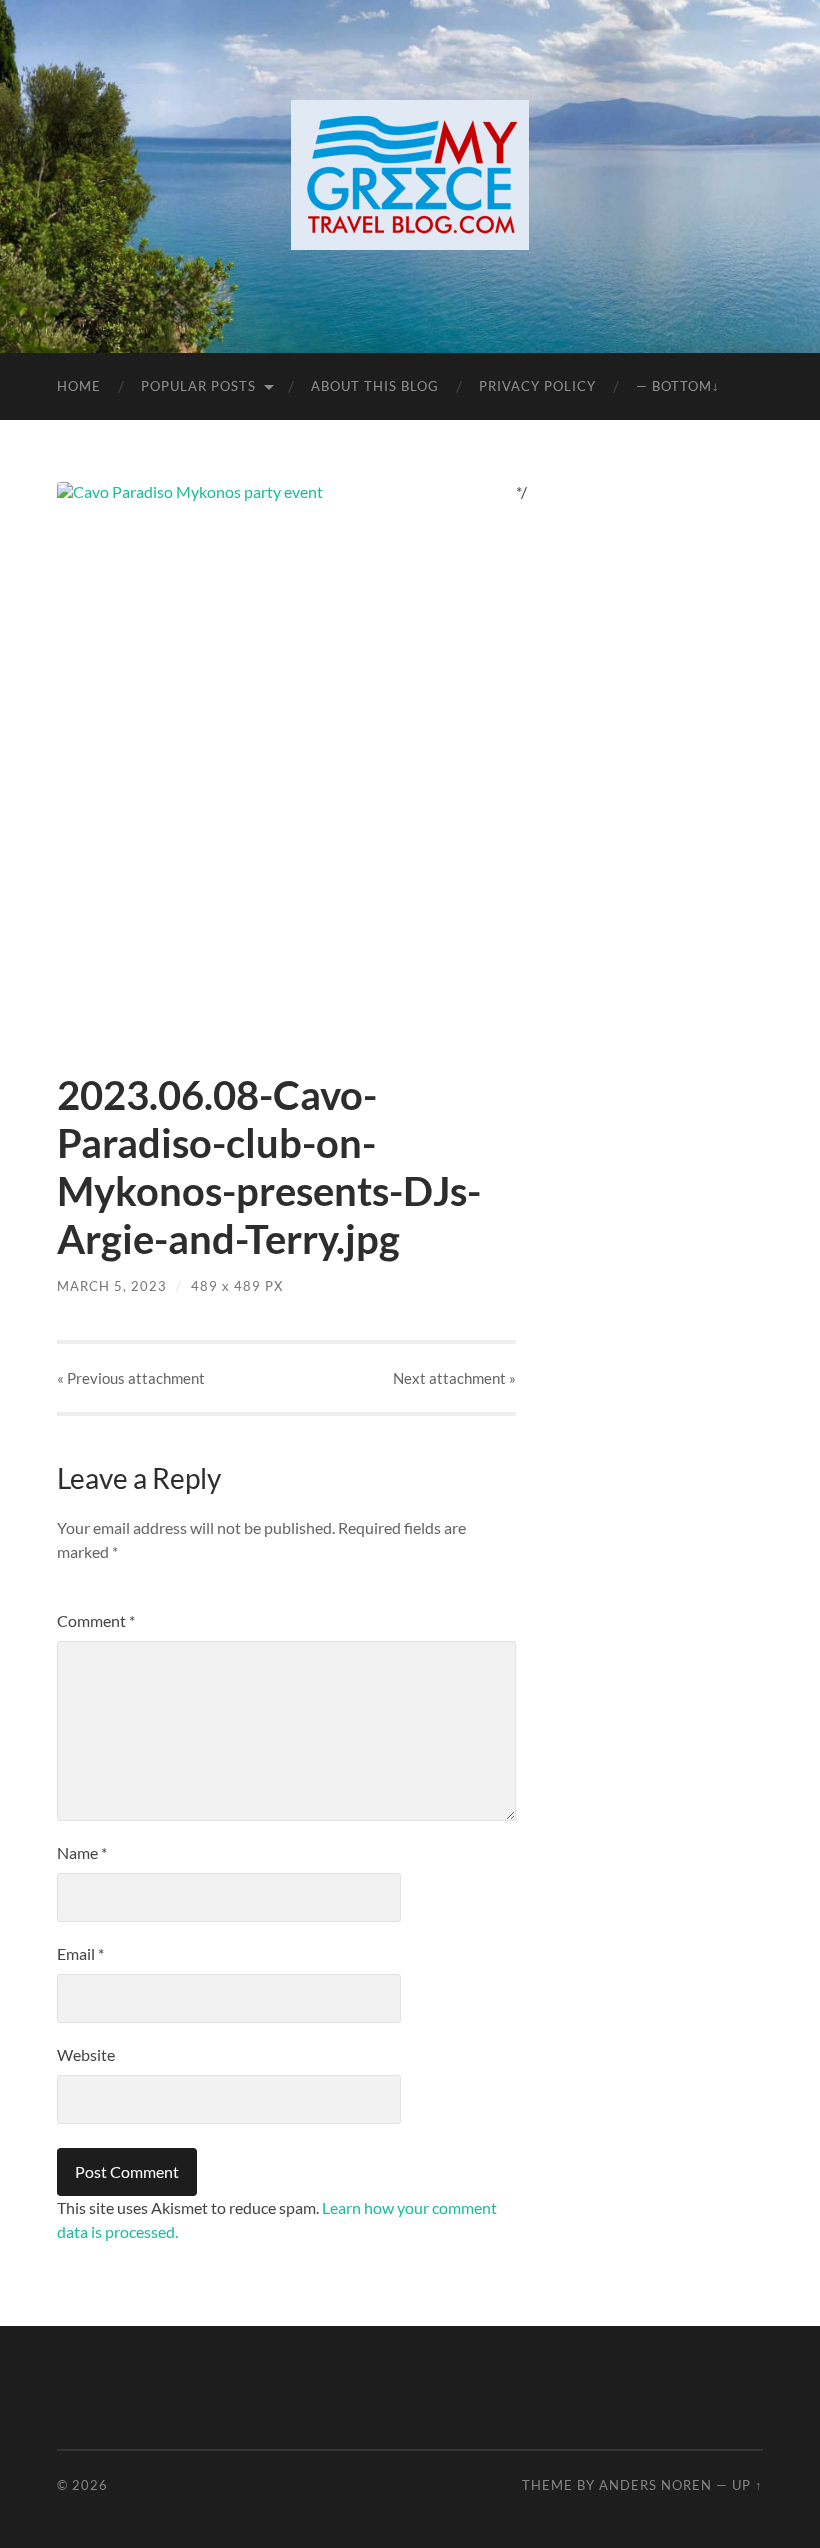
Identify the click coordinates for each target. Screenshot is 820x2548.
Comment (96, 1620)
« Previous (131, 1378)
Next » (454, 1378)
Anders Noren (655, 2485)
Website (86, 2054)
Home (79, 386)
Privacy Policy (537, 386)
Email (80, 1953)
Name (82, 1852)
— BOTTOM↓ (678, 386)
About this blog (375, 386)
